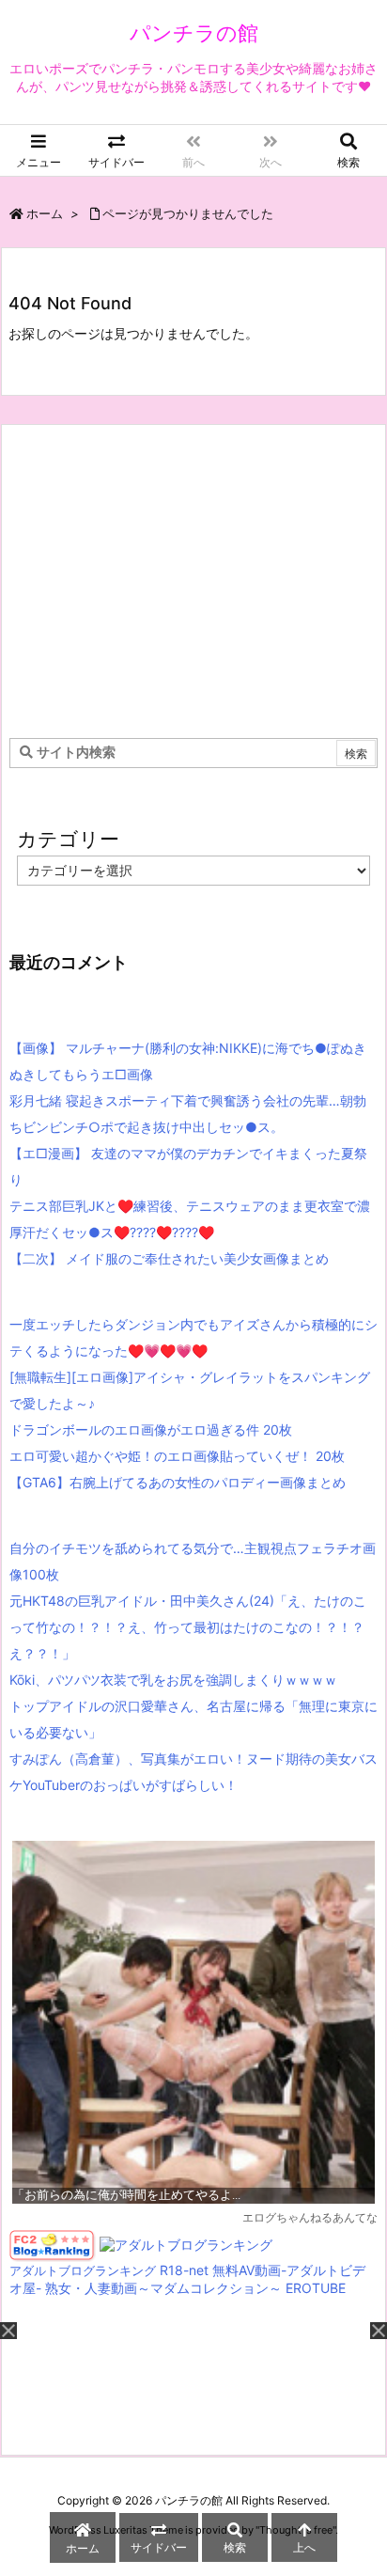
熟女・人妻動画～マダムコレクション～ (163, 2288)
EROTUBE (316, 2288)
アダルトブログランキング (83, 2271)
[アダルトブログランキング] (186, 2244)
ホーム (45, 213)
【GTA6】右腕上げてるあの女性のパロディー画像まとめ (178, 1482)
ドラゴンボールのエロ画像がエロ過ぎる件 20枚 (151, 1429)
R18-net (184, 2270)
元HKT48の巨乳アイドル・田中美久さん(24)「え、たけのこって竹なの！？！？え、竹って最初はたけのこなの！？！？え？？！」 (188, 1627)
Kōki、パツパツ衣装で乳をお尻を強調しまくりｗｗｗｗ (173, 1680)
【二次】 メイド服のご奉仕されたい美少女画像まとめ (169, 1258)
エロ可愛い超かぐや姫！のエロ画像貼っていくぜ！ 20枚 (177, 1456)
